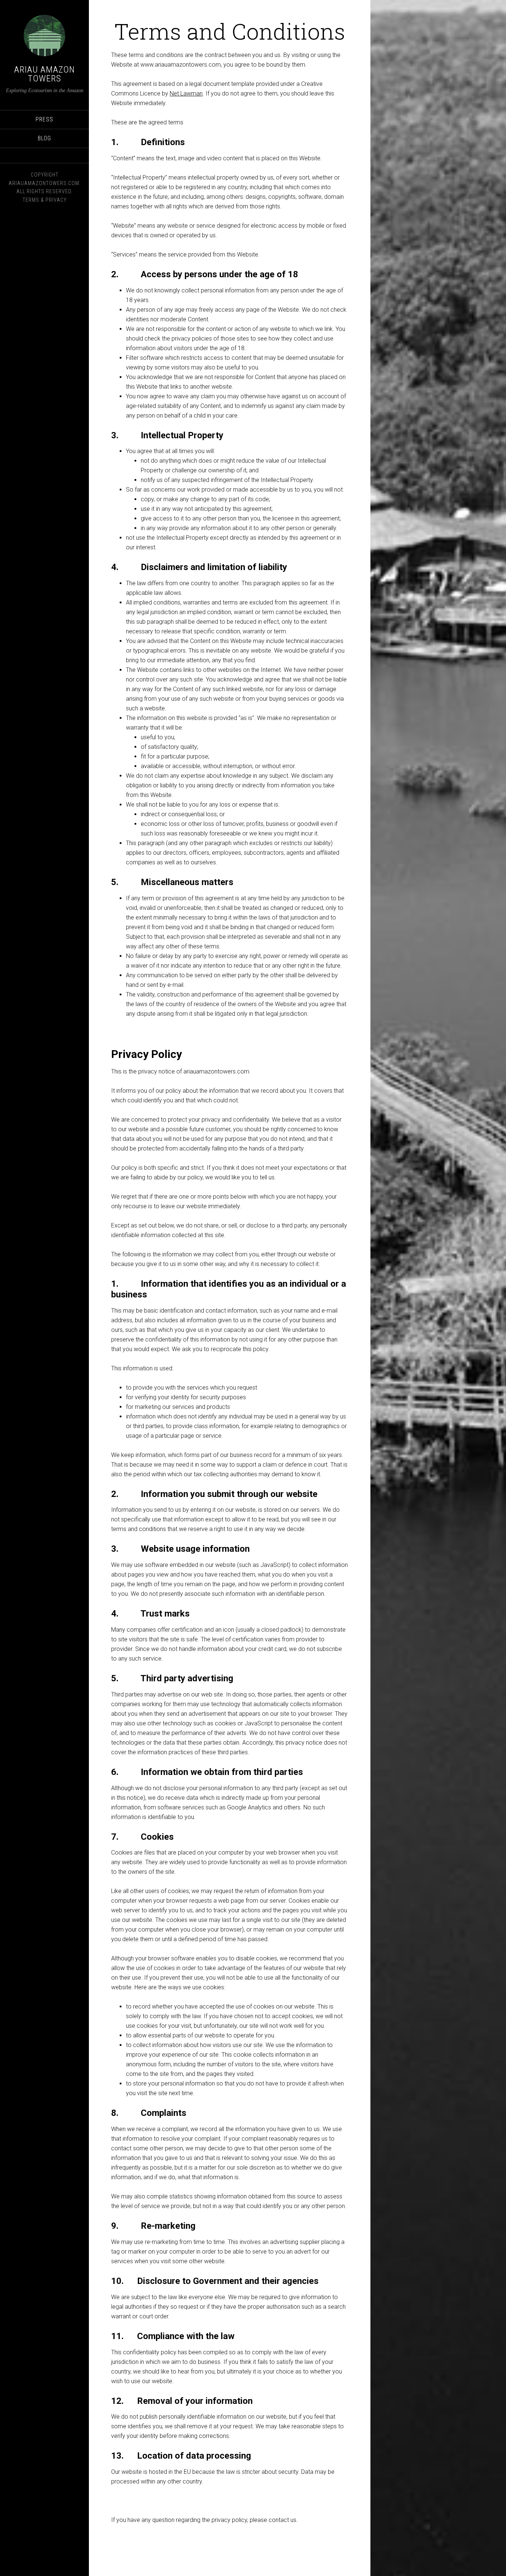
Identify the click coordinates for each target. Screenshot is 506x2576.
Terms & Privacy (45, 200)
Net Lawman (186, 93)
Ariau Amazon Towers (44, 74)
